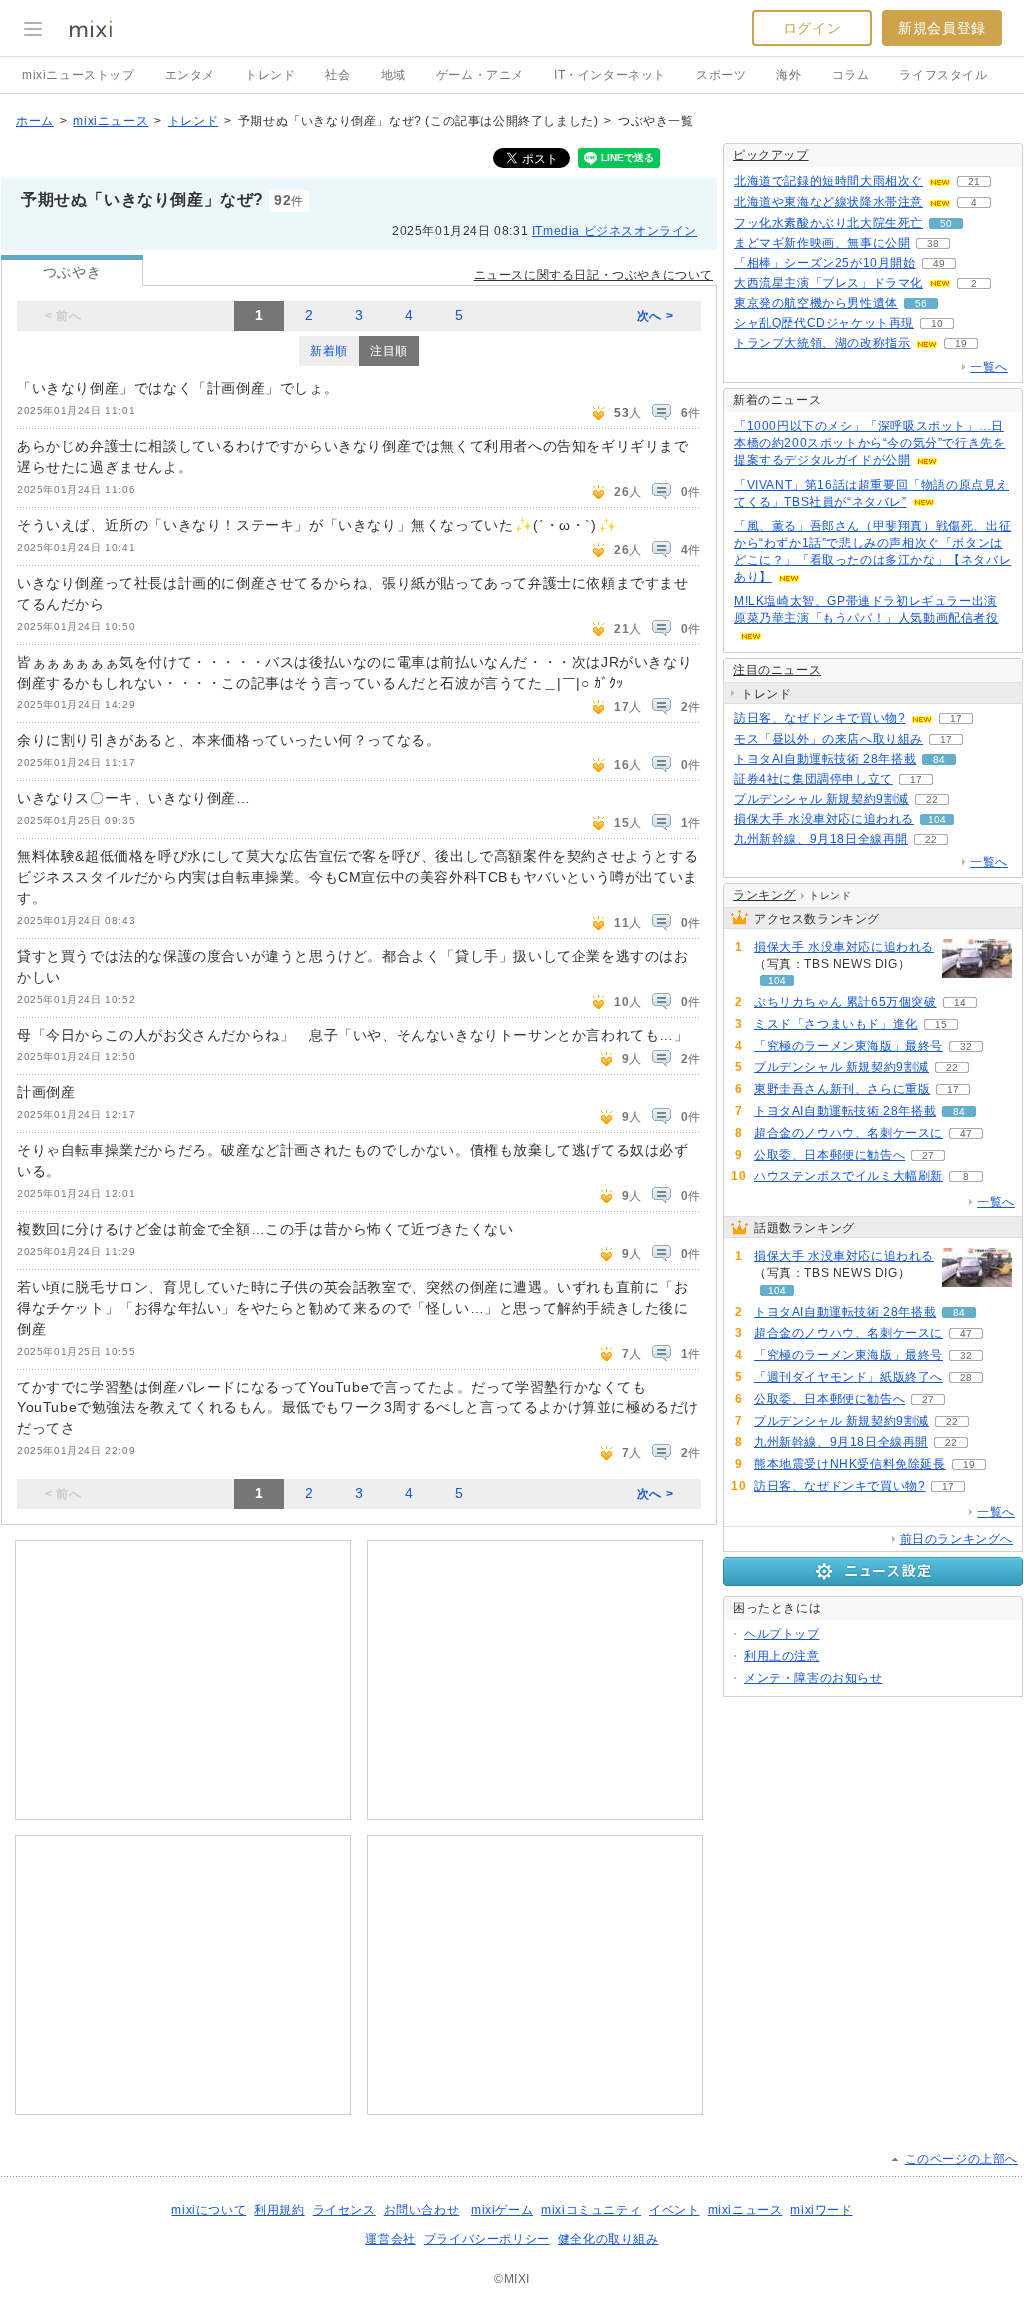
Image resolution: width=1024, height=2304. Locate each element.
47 (966, 1133)
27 (928, 1155)
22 (932, 799)
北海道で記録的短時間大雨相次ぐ (828, 181)
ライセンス (344, 2210)
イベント (674, 2210)
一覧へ (989, 367)
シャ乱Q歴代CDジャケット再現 (824, 323)
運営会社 (390, 2239)
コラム (851, 75)
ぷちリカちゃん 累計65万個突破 (845, 1002)
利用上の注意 (782, 1656)
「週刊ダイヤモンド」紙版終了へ (848, 1377)
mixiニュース (110, 121)
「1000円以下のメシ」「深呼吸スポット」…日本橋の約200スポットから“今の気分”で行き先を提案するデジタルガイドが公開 (869, 443)
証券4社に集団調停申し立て (813, 779)
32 (966, 1046)
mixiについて (208, 2210)
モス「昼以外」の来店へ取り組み (828, 739)
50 (946, 223)
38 (933, 243)
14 (960, 1002)
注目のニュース (777, 670)
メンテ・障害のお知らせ (813, 1678)
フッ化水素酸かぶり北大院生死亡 (828, 223)
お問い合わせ (422, 2210)
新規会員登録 (942, 28)
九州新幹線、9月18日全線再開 (821, 839)
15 (941, 1024)
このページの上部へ (961, 2159)
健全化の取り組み (608, 2239)
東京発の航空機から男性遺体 (816, 303)
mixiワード (821, 2210)
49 (939, 263)
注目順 (389, 351)
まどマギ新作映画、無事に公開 (822, 243)
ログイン (812, 28)
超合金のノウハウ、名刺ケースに (848, 1133)
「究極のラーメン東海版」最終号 (848, 1046)
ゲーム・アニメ (480, 75)
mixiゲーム (502, 2210)
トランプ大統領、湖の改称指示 (822, 343)
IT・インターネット (610, 75)
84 (939, 759)
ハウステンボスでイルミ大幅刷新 (848, 1176)
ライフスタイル (943, 75)
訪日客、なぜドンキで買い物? (819, 718)
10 (937, 323)
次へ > (655, 316)
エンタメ (190, 75)
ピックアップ (771, 155)
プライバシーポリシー (487, 2239)
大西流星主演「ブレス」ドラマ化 (828, 283)
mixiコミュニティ (591, 2210)
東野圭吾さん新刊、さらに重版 (842, 1089)
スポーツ (721, 75)
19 (961, 343)
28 (966, 1377)
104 (937, 819)
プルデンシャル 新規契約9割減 (821, 799)
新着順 (329, 351)
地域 (393, 75)
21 (974, 181)
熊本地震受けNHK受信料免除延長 (850, 1464)
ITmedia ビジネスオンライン (614, 231)
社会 (337, 75)
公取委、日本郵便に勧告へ (829, 1155)
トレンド (270, 75)
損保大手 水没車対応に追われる (824, 819)
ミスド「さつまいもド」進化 (836, 1024)
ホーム (35, 121)
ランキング (764, 895)
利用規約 (279, 2210)
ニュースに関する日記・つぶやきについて (593, 275)
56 (921, 303)
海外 (788, 75)
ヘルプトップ (782, 1634)
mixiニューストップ (78, 75)
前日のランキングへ (956, 1539)
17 (956, 718)
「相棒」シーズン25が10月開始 (825, 263)
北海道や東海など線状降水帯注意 (828, 202)
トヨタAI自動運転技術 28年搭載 (825, 759)
